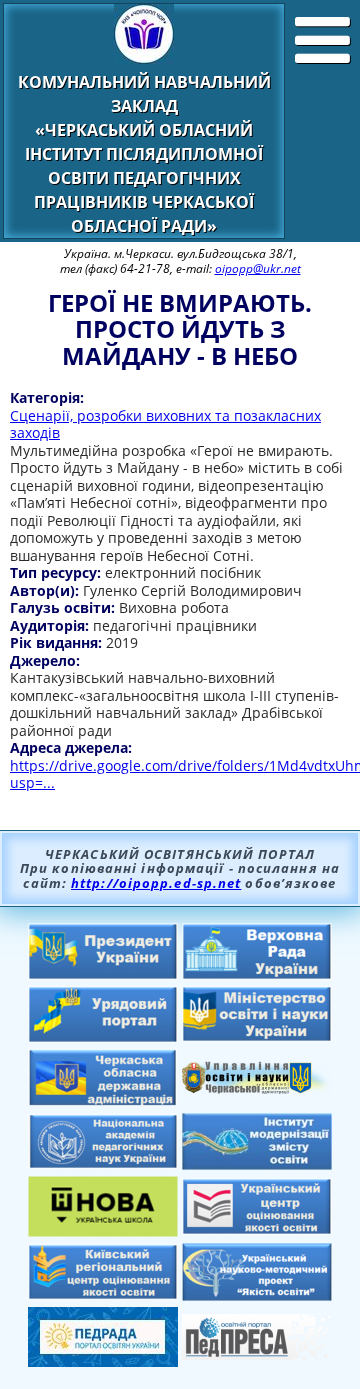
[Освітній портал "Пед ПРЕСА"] (257, 1354)
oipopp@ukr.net (258, 268)
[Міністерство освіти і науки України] (257, 1036)
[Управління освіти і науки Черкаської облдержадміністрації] (257, 1088)
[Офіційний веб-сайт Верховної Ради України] (257, 974)
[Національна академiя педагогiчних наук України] (103, 1163)
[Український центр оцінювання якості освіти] (257, 1229)
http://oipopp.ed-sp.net (156, 883)
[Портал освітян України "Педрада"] (103, 1361)
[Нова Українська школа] (103, 1231)
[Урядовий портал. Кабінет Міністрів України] (103, 1037)
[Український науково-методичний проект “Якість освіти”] (257, 1295)
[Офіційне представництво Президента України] (103, 974)
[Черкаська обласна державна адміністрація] (103, 1101)
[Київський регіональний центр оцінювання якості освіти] (103, 1294)
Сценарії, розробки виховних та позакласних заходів (165, 424)
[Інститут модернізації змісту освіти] (257, 1164)
